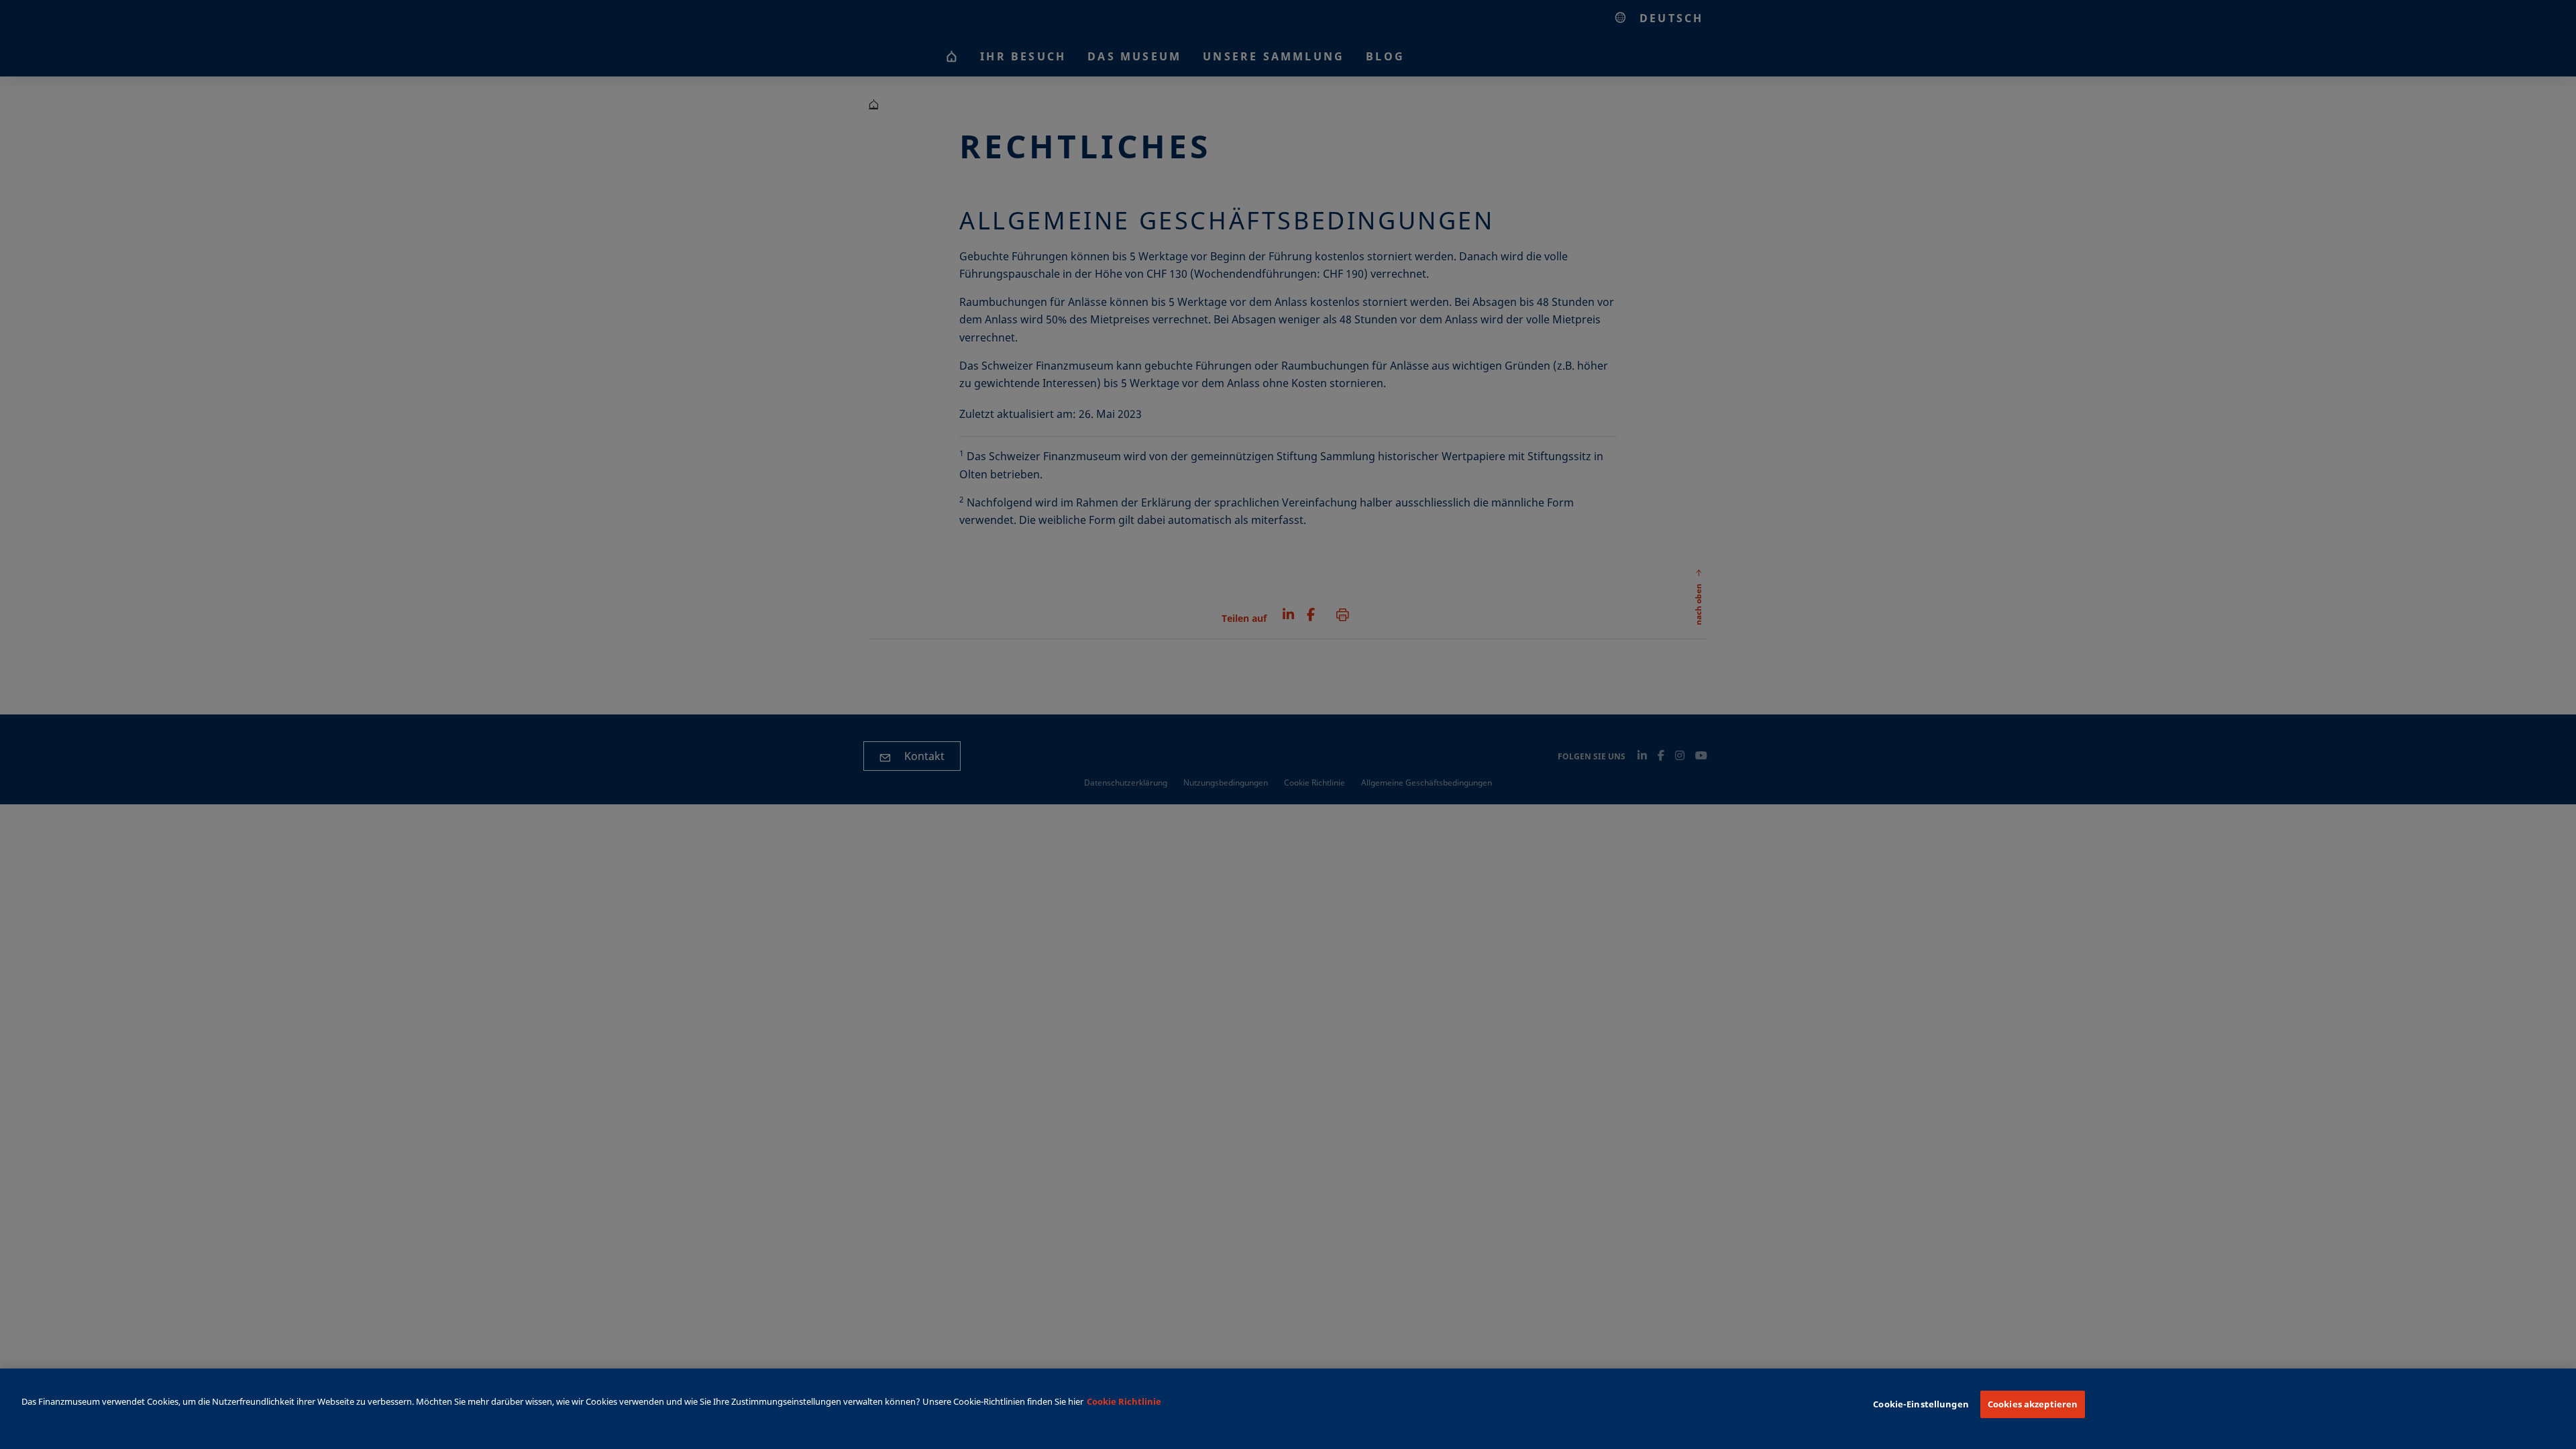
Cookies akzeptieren (2033, 1404)
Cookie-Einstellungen (1921, 1404)
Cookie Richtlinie (1124, 1401)
